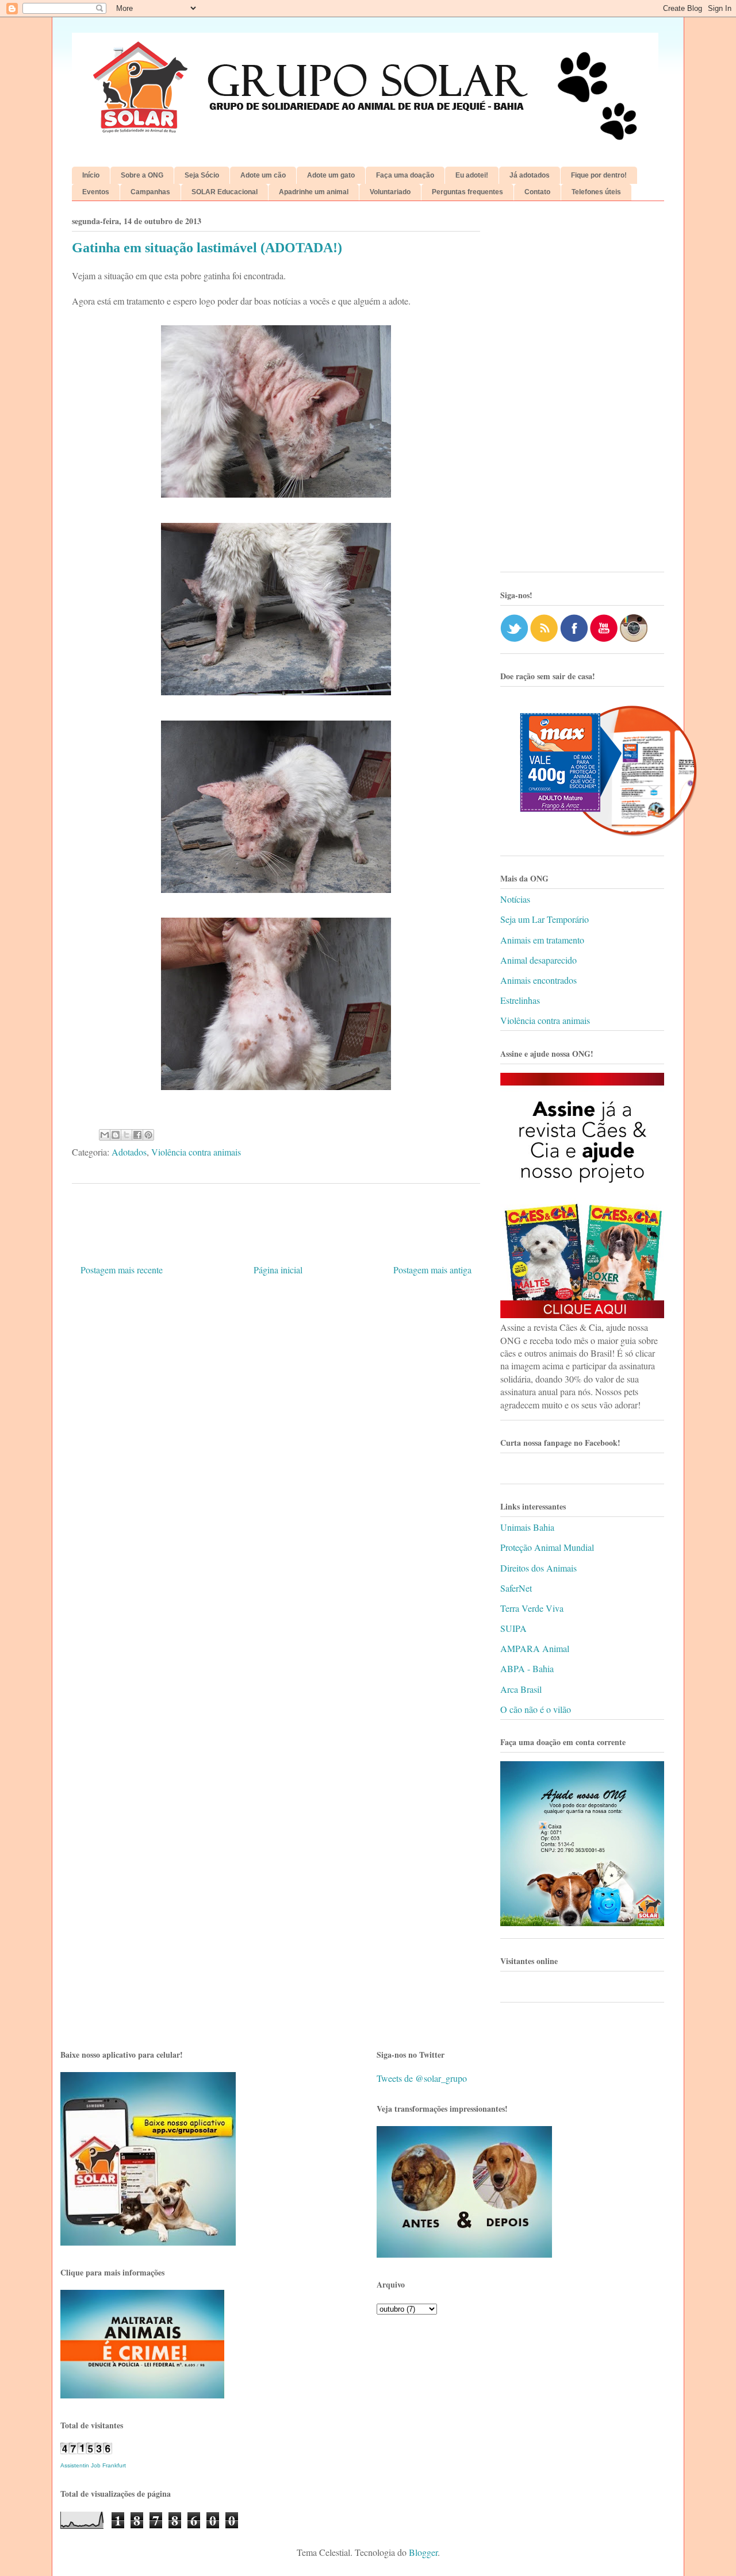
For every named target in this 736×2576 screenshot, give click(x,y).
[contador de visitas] (86, 2450)
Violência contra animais (196, 1152)
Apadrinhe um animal (314, 192)
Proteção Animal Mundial (547, 1547)
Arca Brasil (521, 1689)
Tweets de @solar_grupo (422, 2078)
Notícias (515, 899)
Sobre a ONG (142, 175)
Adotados (129, 1152)
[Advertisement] (582, 391)
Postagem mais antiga (432, 1270)
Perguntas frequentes (467, 192)
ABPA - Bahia (527, 1668)
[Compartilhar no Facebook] (137, 1135)
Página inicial (278, 1270)
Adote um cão (263, 175)
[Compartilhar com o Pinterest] (148, 1135)
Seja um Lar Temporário (545, 919)
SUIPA (513, 1628)
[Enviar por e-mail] (105, 1135)
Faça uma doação (405, 175)
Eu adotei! (472, 175)
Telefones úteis (596, 192)
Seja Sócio (202, 175)
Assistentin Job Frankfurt (93, 2465)
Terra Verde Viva (532, 1608)
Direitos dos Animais (538, 1568)
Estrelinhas (520, 1000)
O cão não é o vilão (536, 1709)
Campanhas (150, 192)
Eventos (96, 192)
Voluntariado (390, 192)
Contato (537, 192)
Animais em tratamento (542, 940)
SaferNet (516, 1588)
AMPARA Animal (535, 1648)
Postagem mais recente (122, 1270)
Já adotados (530, 175)
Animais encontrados (538, 980)
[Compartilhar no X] (126, 1135)
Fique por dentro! (599, 175)
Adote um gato (331, 175)
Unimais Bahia (527, 1527)
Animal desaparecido (538, 960)
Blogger (423, 2552)
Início (91, 175)
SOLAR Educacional (225, 192)
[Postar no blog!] (116, 1135)
